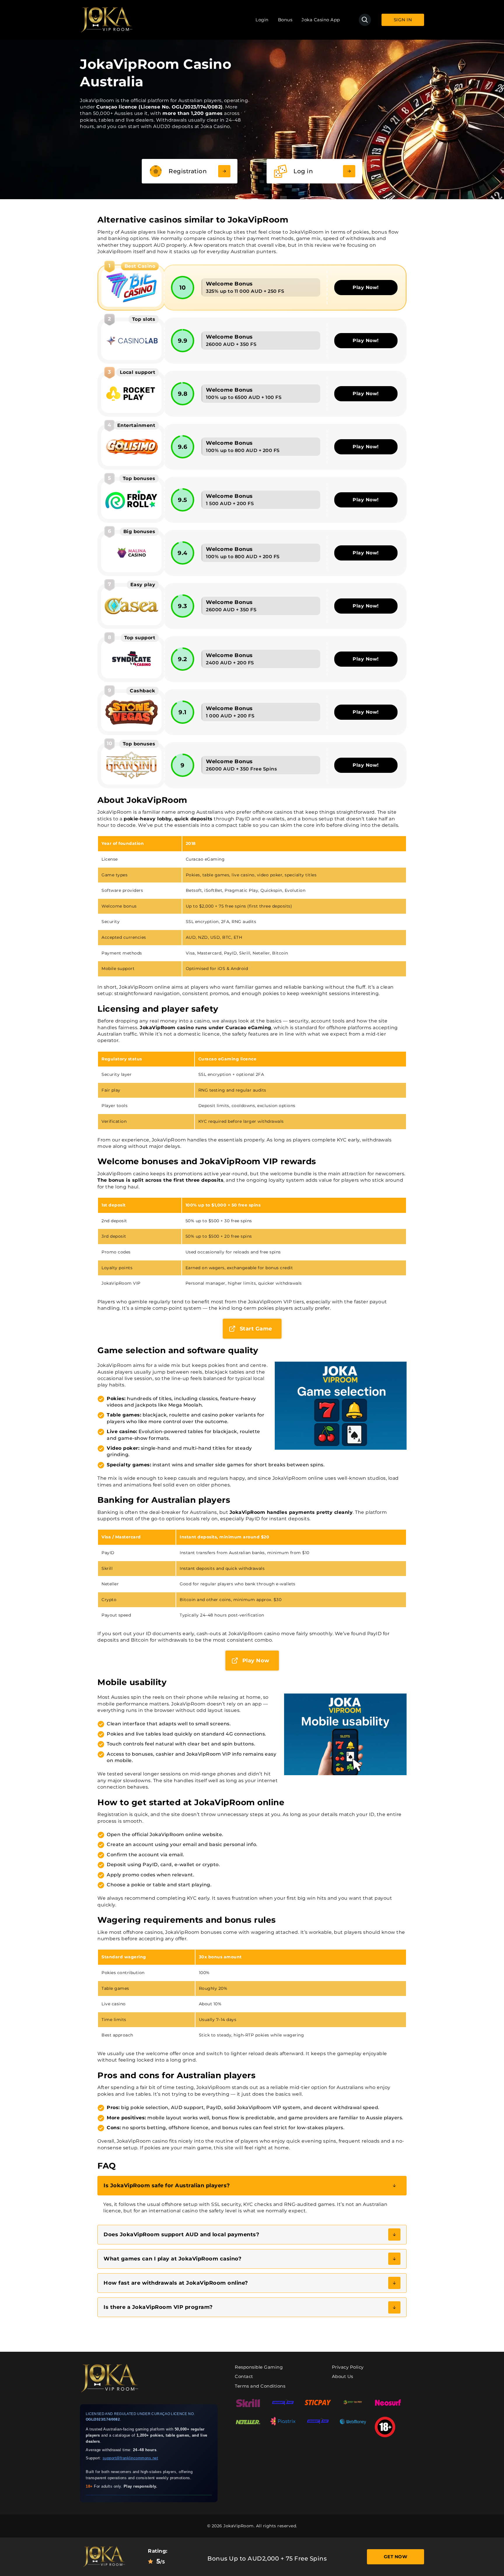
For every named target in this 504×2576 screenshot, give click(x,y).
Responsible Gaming (259, 2367)
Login (262, 20)
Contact (244, 2376)
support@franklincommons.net (131, 2458)
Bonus (285, 20)
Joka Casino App (321, 20)
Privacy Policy (348, 2367)
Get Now (396, 2557)
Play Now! (366, 287)
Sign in (403, 20)
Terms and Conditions (260, 2386)
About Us (343, 2376)
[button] (252, 2186)
